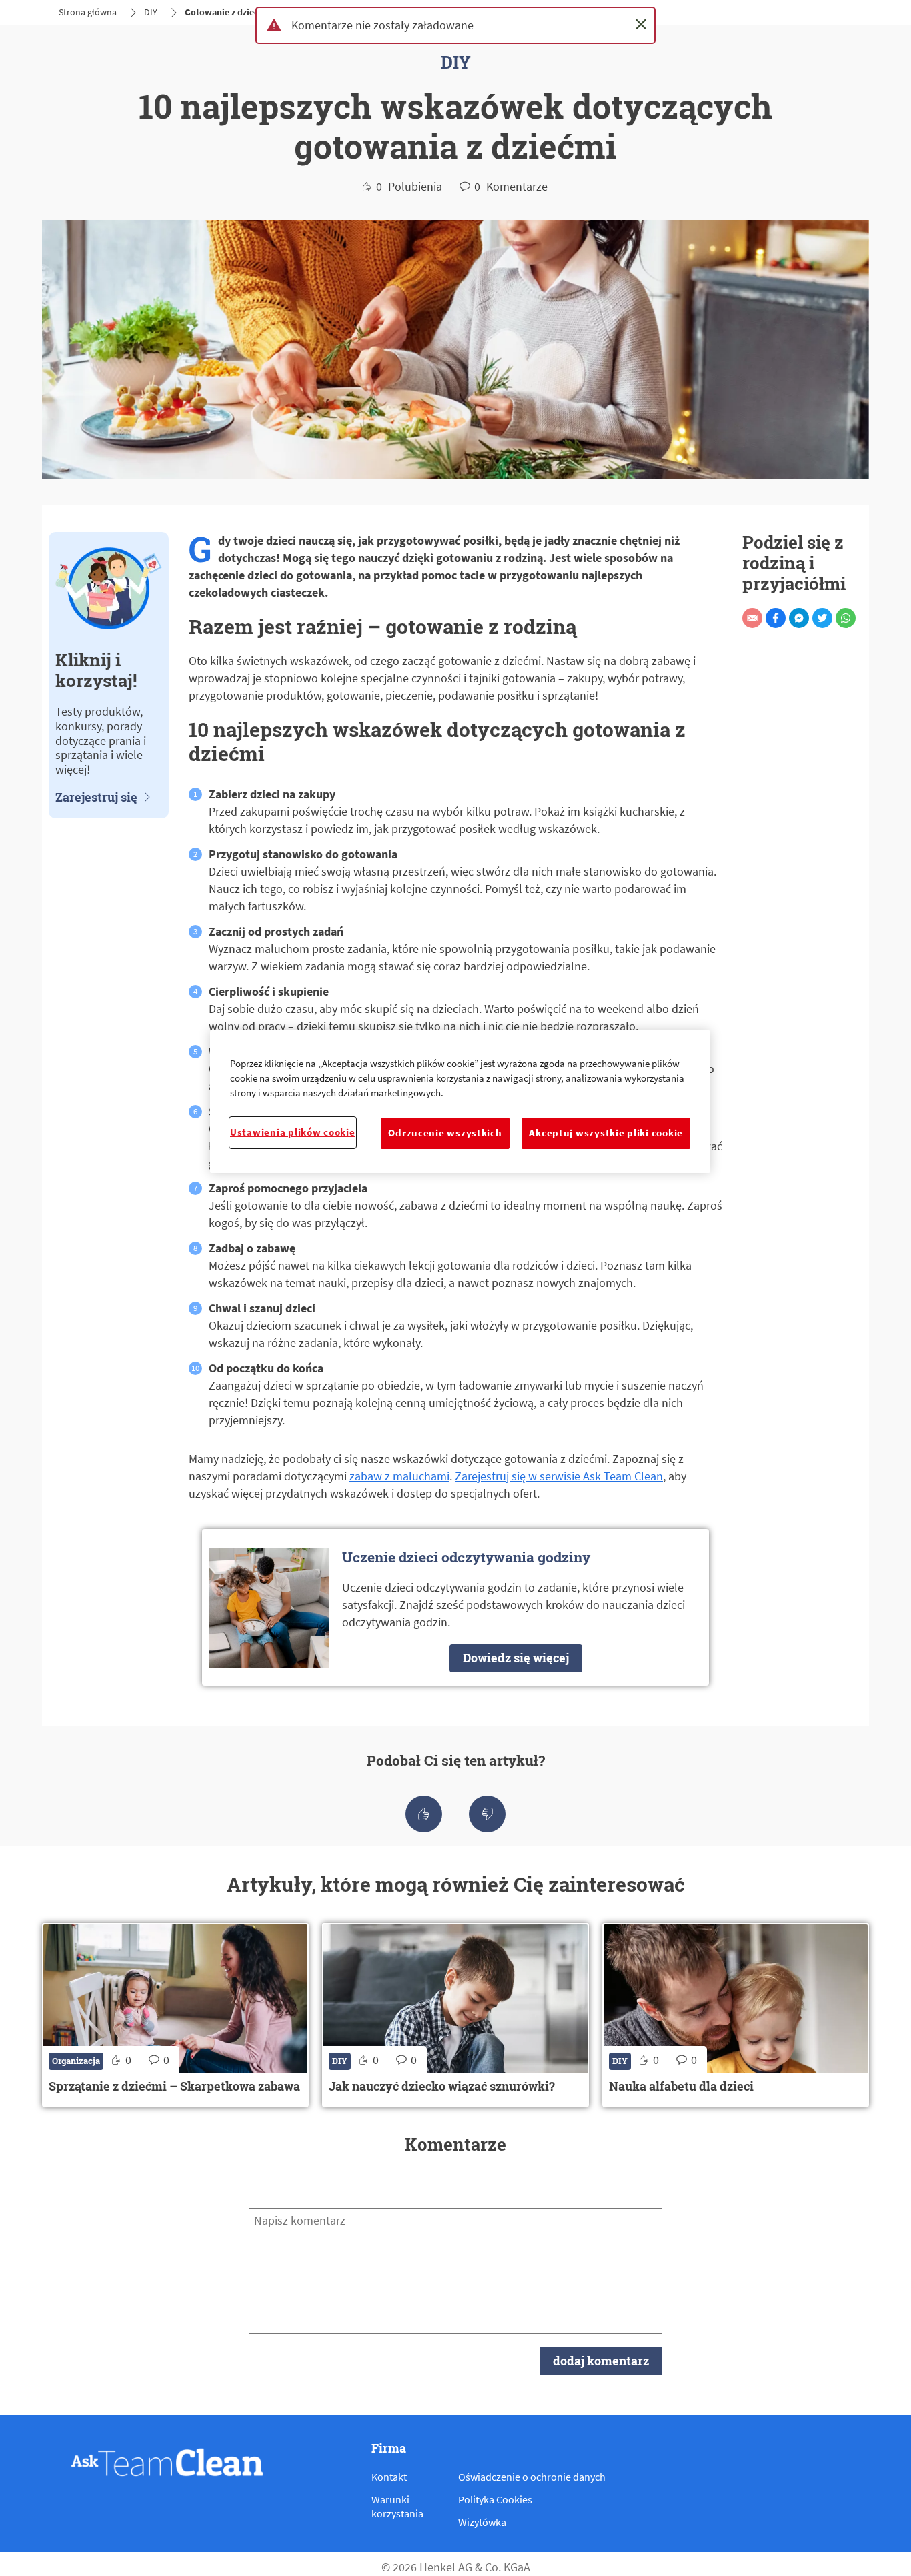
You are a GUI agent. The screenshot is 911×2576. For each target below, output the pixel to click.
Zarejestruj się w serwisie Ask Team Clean (559, 1476)
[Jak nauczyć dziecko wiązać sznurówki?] (455, 2015)
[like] (424, 1814)
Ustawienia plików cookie (293, 1132)
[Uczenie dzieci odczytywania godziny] (455, 1607)
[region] (460, 1101)
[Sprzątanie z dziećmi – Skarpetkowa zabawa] (175, 2015)
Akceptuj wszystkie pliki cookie (606, 1133)
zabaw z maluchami (399, 1476)
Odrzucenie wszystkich (445, 1133)
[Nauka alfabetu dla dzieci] (736, 2015)
